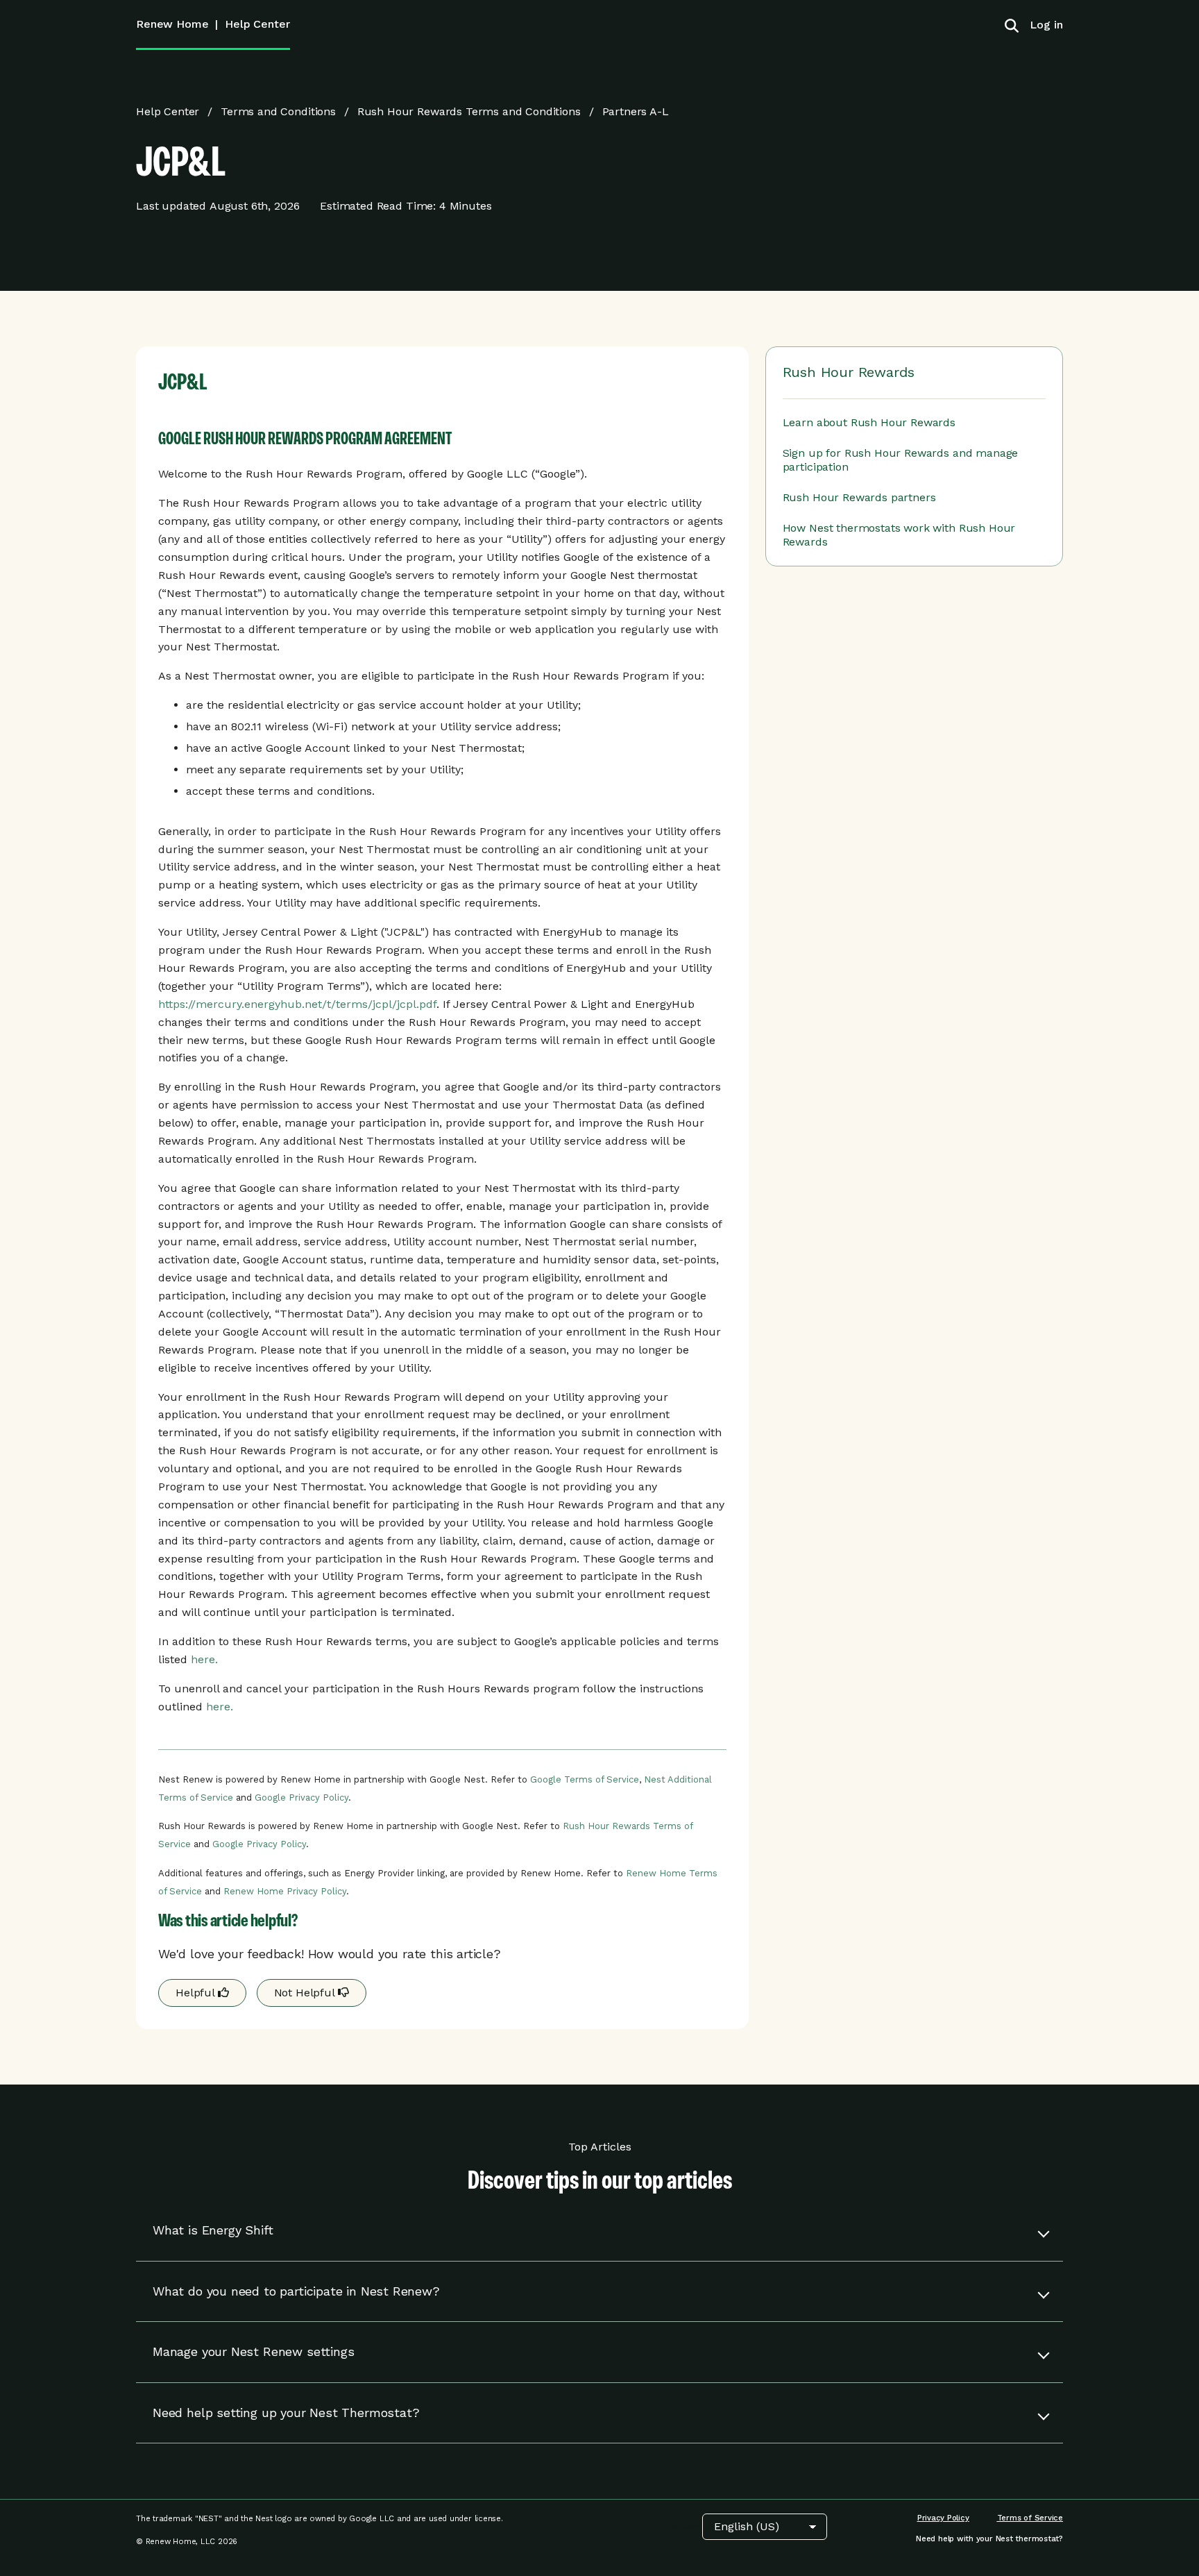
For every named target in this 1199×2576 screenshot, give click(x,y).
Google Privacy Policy (301, 1798)
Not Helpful (306, 1993)
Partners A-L (636, 111)
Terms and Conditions (278, 111)
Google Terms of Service (585, 1779)
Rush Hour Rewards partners (859, 497)
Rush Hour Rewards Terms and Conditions (469, 111)
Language (684, 2526)
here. (204, 1659)
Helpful (197, 1993)
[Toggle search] (1012, 25)
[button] (599, 2231)
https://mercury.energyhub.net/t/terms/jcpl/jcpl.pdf (297, 1004)
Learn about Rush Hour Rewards (869, 422)
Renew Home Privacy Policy (285, 1891)
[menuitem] (1041, 25)
